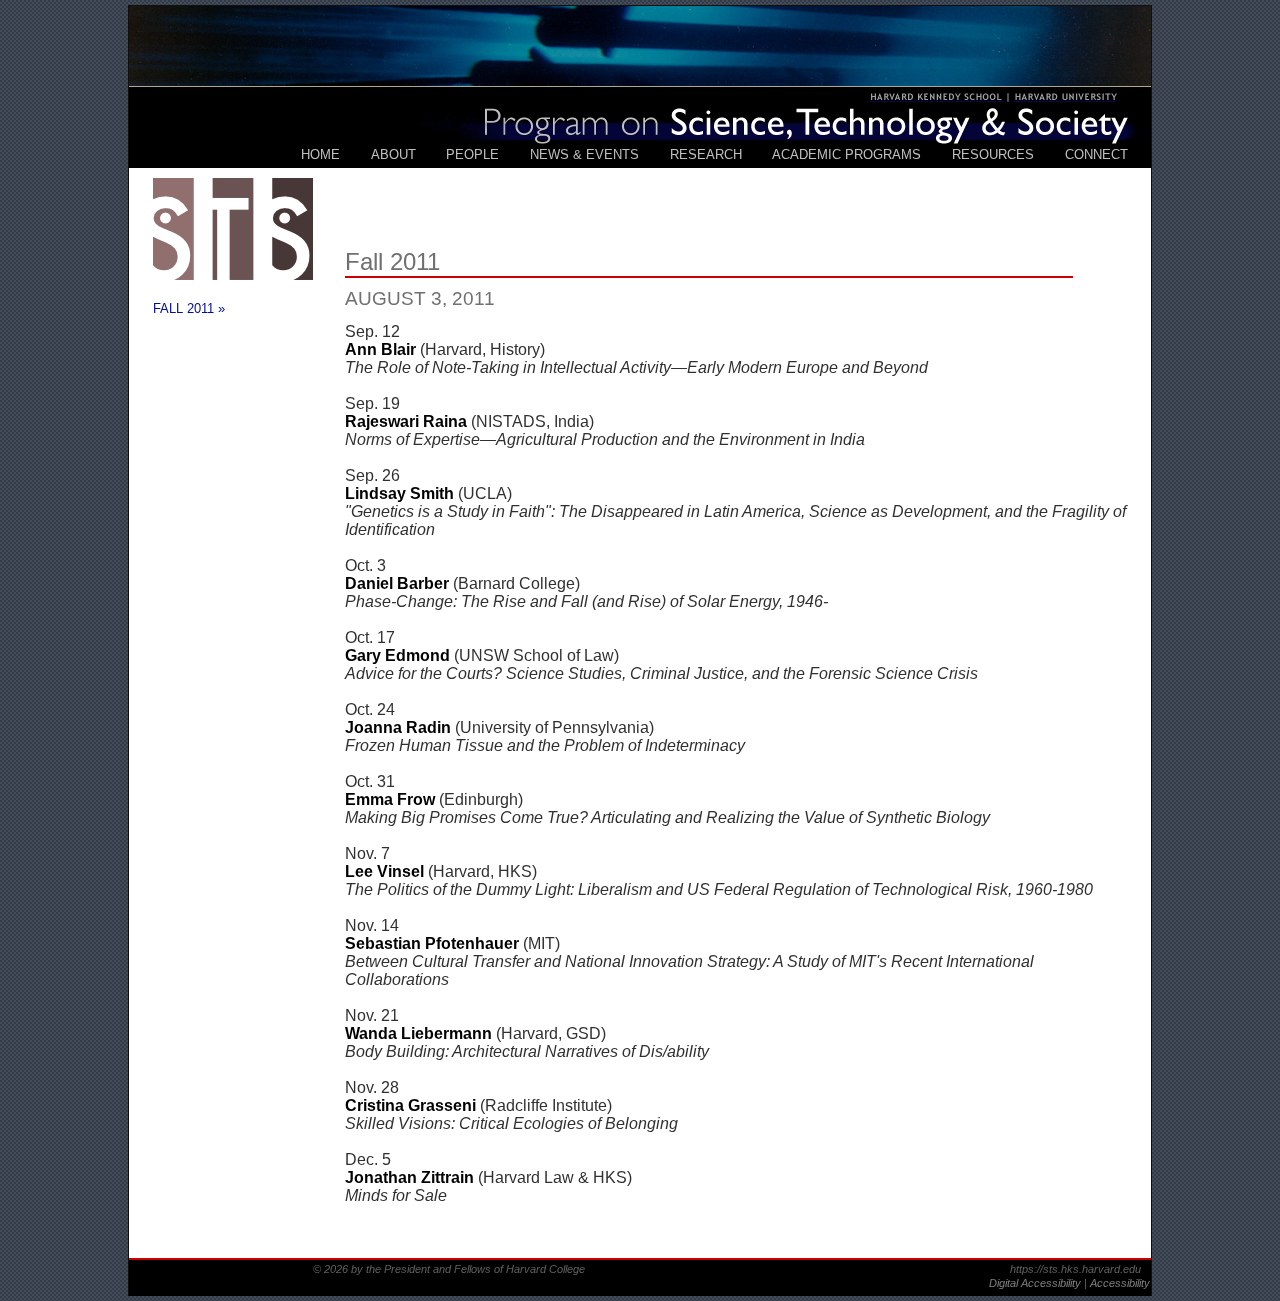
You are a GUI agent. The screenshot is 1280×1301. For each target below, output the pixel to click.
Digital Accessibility (1036, 1283)
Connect (1096, 154)
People (472, 154)
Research (706, 154)
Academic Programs (846, 154)
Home (320, 154)
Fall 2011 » (189, 308)
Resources (993, 154)
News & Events (584, 154)
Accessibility (1120, 1283)
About (393, 154)
